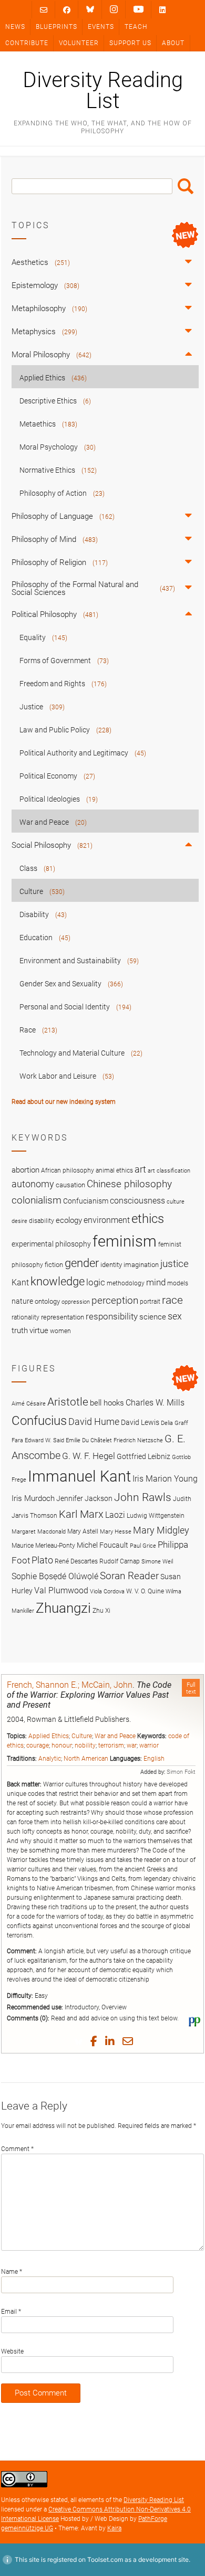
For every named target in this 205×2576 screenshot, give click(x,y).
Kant (20, 1283)
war (132, 1745)
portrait (150, 1302)
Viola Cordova (107, 1592)
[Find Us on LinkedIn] (162, 10)
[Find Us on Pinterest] (139, 9)
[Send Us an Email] (44, 10)
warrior (149, 1745)
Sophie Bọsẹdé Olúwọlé (55, 1576)
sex (175, 1316)
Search (186, 186)
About (173, 43)
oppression (76, 1302)
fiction (54, 1265)
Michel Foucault (102, 1545)
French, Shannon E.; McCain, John (70, 1685)
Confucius (39, 1421)
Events (101, 27)
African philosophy (68, 1170)
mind (156, 1282)
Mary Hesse (116, 1532)
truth (20, 1330)
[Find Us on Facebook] (67, 10)
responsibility (112, 1316)
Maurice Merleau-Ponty (43, 1545)
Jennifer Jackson (84, 1498)
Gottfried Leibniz (143, 1456)
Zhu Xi (101, 1610)
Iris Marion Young (165, 1479)
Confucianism (86, 1201)
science (153, 1317)
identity (111, 1265)
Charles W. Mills (155, 1403)
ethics (148, 1219)
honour (62, 1745)
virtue (39, 1330)
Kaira (114, 2528)
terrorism (111, 1745)
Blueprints (57, 27)
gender (82, 1263)
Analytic (50, 1759)
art (140, 1169)
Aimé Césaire (29, 1404)
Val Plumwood (61, 1590)
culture (176, 1202)
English (154, 1759)
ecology (69, 1220)
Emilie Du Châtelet (89, 1440)
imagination (141, 1265)
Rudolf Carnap (120, 1561)
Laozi (115, 1515)
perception (115, 1300)
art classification (169, 1171)
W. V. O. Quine (145, 1591)
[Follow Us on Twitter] (90, 9)
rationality (25, 1317)
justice (175, 1264)
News (15, 27)
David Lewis (140, 1422)
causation (70, 1185)
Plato (42, 1560)
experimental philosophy (51, 1244)
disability (42, 1221)
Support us (130, 43)
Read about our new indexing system (64, 1102)
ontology (47, 1301)
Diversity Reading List (103, 91)
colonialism (37, 1200)
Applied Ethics (49, 1736)
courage (38, 1745)
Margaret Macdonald (39, 1532)
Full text (191, 1688)
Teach (136, 27)
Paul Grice (143, 1546)
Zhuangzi (63, 1608)
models (178, 1283)
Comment (17, 2149)
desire (19, 1221)
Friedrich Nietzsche (138, 1440)
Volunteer (79, 43)
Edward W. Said (44, 1440)
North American (86, 1759)
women (60, 1331)
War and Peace (115, 1736)
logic (96, 1282)
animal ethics (114, 1170)
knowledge (58, 1281)
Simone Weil (157, 1562)
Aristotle (68, 1402)
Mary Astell (83, 1531)
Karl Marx (81, 1514)
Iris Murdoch (33, 1498)
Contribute (27, 43)
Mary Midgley (161, 1530)
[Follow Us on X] (114, 9)
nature (22, 1301)
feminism (125, 1241)
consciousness (137, 1201)
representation (63, 1317)
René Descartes (76, 1561)
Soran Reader (129, 1576)
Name (12, 2272)
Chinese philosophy (129, 1184)
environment (107, 1220)
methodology (126, 1283)
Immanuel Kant (79, 1476)
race (172, 1300)
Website (12, 2351)
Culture (82, 1736)
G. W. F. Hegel (89, 1456)
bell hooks (107, 1403)
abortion (25, 1170)
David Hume (94, 1422)
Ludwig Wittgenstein (156, 1515)
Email (11, 2312)
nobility (85, 1745)
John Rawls (143, 1497)
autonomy (33, 1184)
